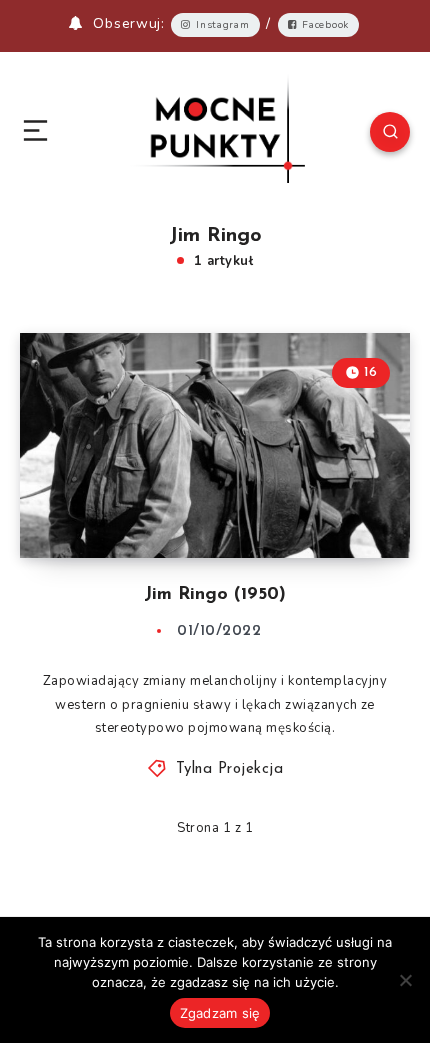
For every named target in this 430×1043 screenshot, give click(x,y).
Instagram (222, 25)
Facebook (325, 25)
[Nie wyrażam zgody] (405, 980)
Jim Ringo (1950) (215, 595)
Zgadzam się (220, 1013)
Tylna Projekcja (230, 769)
